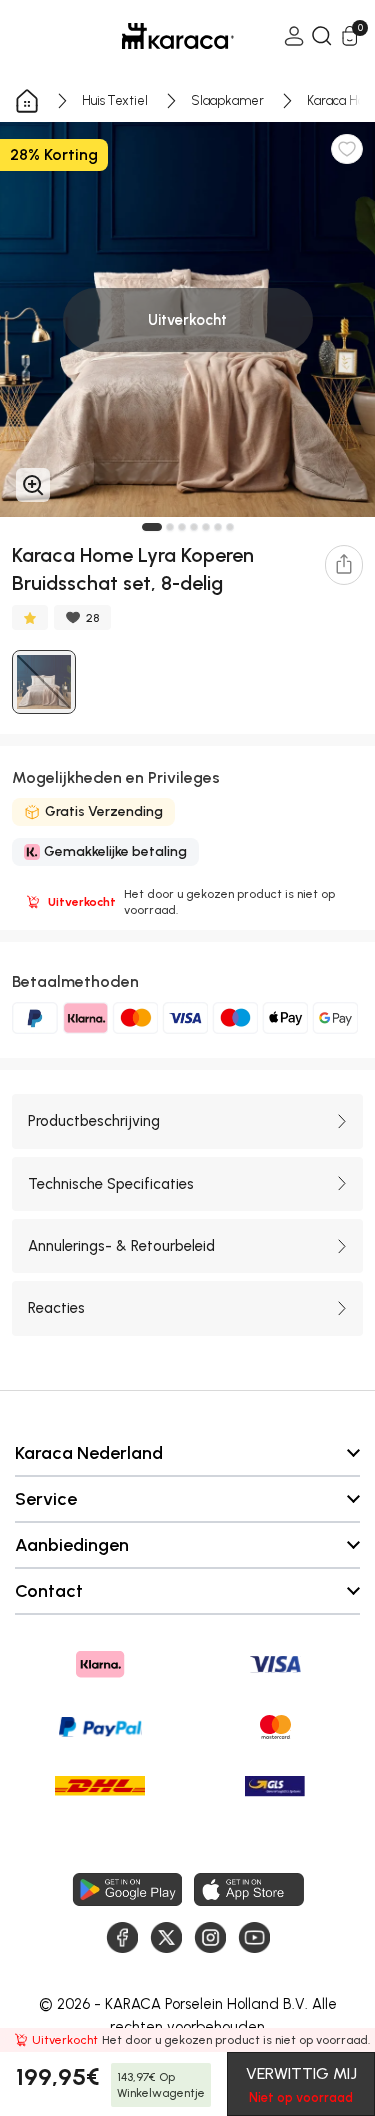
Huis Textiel (115, 100)
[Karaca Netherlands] (150, 36)
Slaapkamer (227, 100)
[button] (152, 527)
